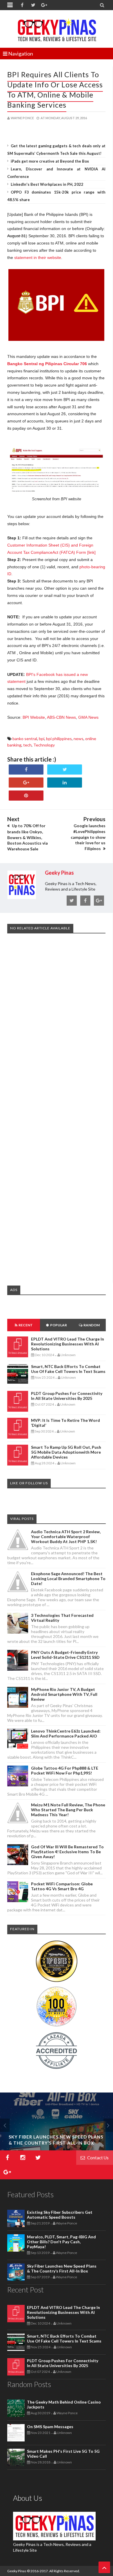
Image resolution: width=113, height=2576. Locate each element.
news (79, 739)
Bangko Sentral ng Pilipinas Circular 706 (47, 364)
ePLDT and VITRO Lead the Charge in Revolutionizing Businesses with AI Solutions (68, 1344)
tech (27, 745)
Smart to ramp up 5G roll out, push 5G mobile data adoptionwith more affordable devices (66, 1452)
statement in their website (38, 258)
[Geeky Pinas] (57, 29)
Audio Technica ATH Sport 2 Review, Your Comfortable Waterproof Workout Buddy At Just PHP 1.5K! (66, 1537)
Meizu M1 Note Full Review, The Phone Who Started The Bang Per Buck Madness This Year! (68, 1810)
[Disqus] (56, 1026)
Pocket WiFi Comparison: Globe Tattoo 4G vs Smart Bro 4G (62, 1886)
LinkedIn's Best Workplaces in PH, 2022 (47, 184)
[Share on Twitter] (65, 770)
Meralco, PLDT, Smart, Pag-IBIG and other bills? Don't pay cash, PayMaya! (61, 2242)
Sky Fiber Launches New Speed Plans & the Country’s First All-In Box (62, 2268)
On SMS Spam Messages (50, 2427)
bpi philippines (59, 739)
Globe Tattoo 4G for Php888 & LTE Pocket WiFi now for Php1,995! (65, 1770)
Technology (44, 745)
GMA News (88, 717)
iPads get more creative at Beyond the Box (50, 161)
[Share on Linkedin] (65, 783)
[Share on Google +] (26, 783)
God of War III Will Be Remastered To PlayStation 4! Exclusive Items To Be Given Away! (67, 1852)
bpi (42, 739)
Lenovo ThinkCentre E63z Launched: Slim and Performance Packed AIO (66, 1733)
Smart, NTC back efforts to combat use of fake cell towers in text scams (68, 1369)
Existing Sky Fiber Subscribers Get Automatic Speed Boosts (60, 2215)
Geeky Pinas (17, 2571)
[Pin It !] (26, 796)
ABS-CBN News (61, 717)
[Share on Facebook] (26, 770)
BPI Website (34, 717)
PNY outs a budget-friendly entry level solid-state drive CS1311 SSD (65, 1655)
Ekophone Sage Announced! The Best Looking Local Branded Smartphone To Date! (68, 1578)
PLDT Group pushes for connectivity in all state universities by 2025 (67, 1396)
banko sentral (25, 739)
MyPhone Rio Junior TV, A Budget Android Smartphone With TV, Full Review (64, 1694)
